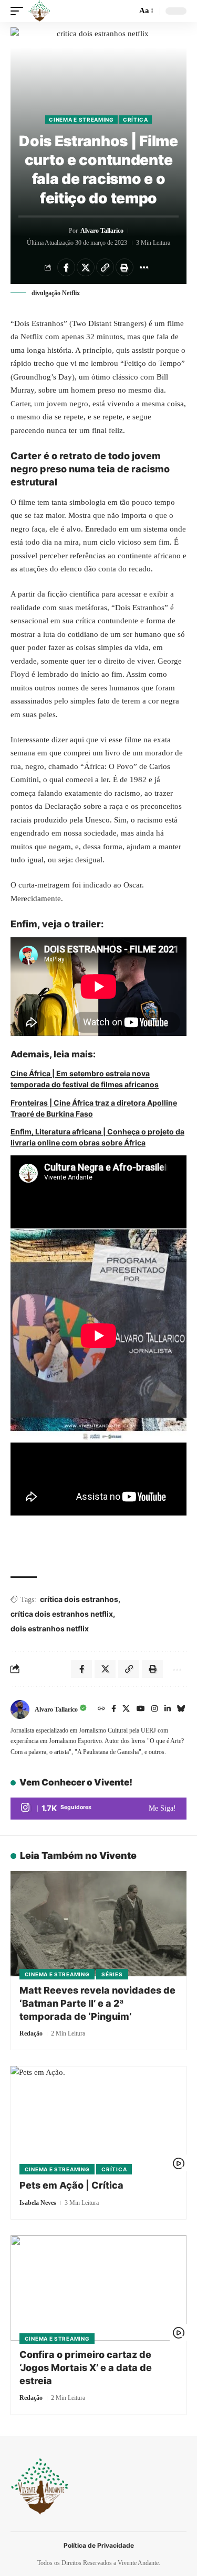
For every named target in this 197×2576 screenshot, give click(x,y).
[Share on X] (86, 267)
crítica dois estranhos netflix (62, 1614)
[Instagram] (154, 1709)
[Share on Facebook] (66, 267)
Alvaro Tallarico (102, 231)
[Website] (101, 1709)
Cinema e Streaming (81, 120)
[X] (126, 1709)
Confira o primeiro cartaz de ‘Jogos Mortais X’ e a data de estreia (86, 2368)
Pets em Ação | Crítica (71, 2185)
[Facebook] (114, 1709)
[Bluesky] (181, 1709)
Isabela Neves (38, 2203)
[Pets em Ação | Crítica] (98, 2119)
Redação (31, 2033)
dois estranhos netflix (50, 1628)
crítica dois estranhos (79, 1599)
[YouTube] (141, 1709)
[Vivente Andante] (39, 11)
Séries (112, 1974)
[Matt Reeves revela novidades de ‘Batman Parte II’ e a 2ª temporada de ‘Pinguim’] (98, 1924)
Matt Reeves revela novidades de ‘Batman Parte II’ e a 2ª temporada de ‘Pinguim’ (97, 2003)
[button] (19, 11)
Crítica (136, 120)
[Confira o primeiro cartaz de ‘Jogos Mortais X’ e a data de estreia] (98, 2288)
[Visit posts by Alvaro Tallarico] (20, 1709)
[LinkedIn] (168, 1709)
